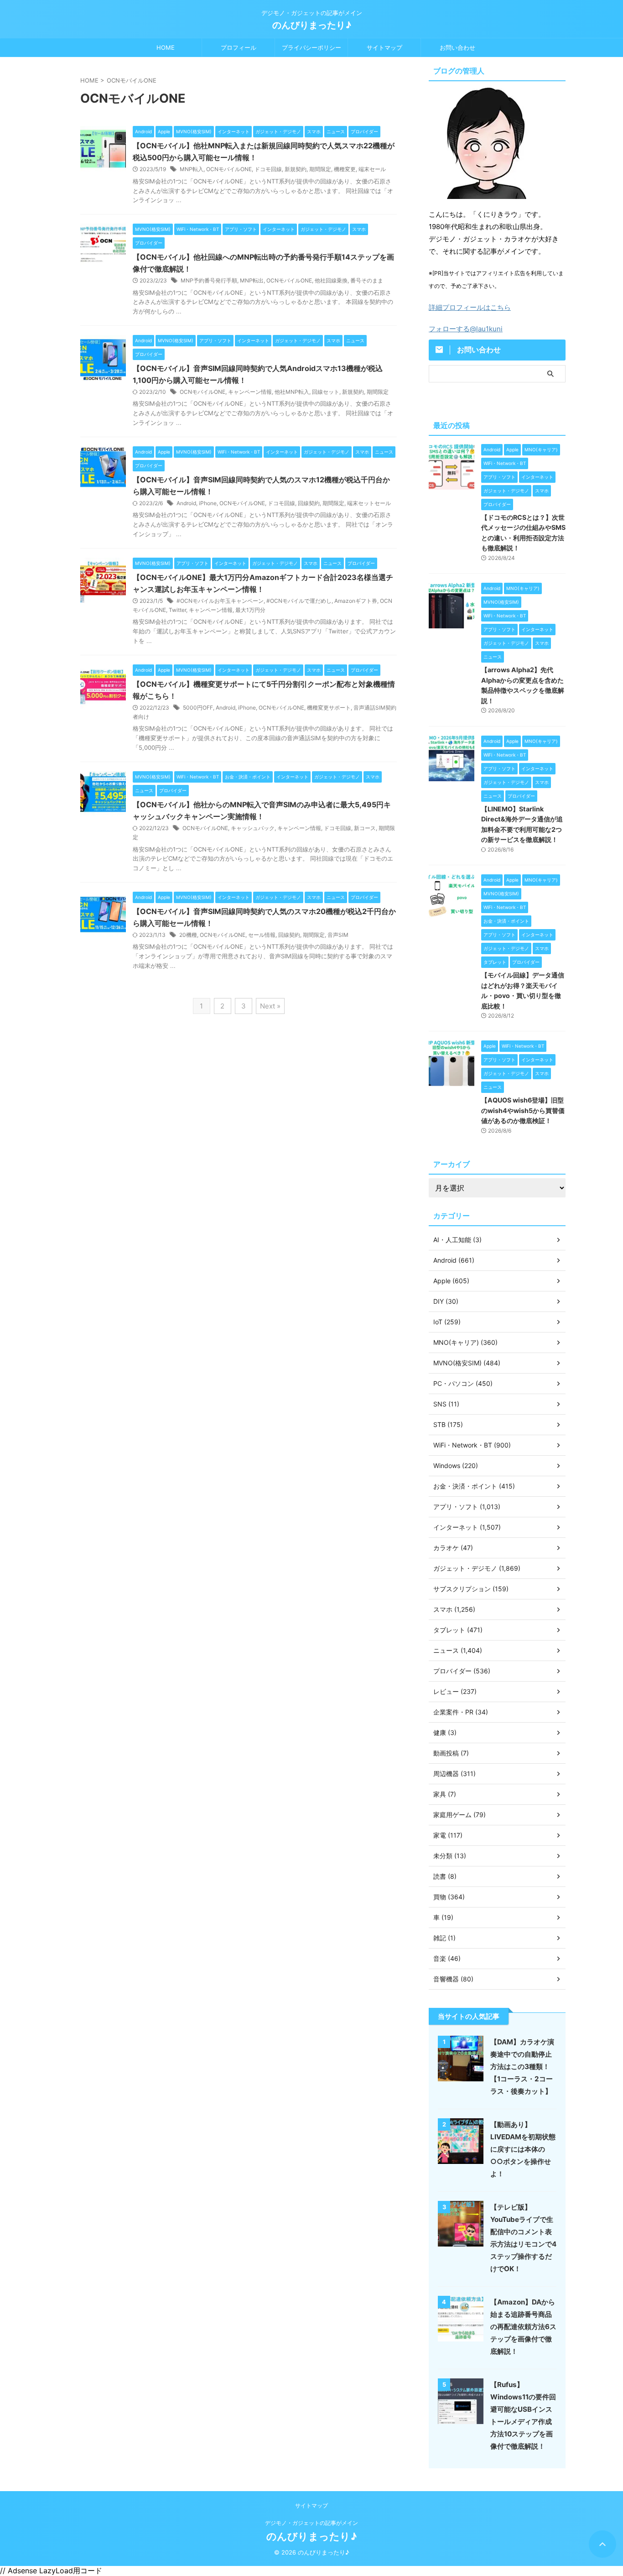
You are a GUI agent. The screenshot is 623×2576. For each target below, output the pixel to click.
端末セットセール (369, 503)
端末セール (372, 169)
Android (186, 503)
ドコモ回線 (268, 169)
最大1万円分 (250, 610)
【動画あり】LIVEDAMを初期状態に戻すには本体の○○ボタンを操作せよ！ (523, 2149)
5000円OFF (198, 708)
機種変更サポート (329, 708)
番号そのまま (367, 280)
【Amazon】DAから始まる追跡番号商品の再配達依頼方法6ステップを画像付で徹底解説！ (523, 2327)
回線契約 (309, 503)
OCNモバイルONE (229, 169)
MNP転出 (252, 280)
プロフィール (239, 47)
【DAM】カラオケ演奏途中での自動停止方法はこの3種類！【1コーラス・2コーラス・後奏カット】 (522, 2067)
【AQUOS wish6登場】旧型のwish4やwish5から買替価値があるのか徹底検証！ (523, 1110)
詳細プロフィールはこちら (470, 307)
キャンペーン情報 (250, 392)
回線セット (326, 392)
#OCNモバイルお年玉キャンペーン (220, 601)
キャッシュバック (253, 828)
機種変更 (345, 169)
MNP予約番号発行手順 (209, 280)
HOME (166, 47)
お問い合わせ (457, 47)
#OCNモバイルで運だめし (299, 601)
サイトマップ (384, 47)
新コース (365, 828)
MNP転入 (192, 169)
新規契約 (296, 169)
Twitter (177, 610)
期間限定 (320, 169)
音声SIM (338, 935)
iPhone (208, 503)
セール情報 (262, 935)
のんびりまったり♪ (312, 25)
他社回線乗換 (331, 280)
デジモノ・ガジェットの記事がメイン (311, 2523)
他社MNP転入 (292, 392)
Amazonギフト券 (356, 601)
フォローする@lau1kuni (466, 329)
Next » (270, 1006)
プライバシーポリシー (311, 47)
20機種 (188, 935)
